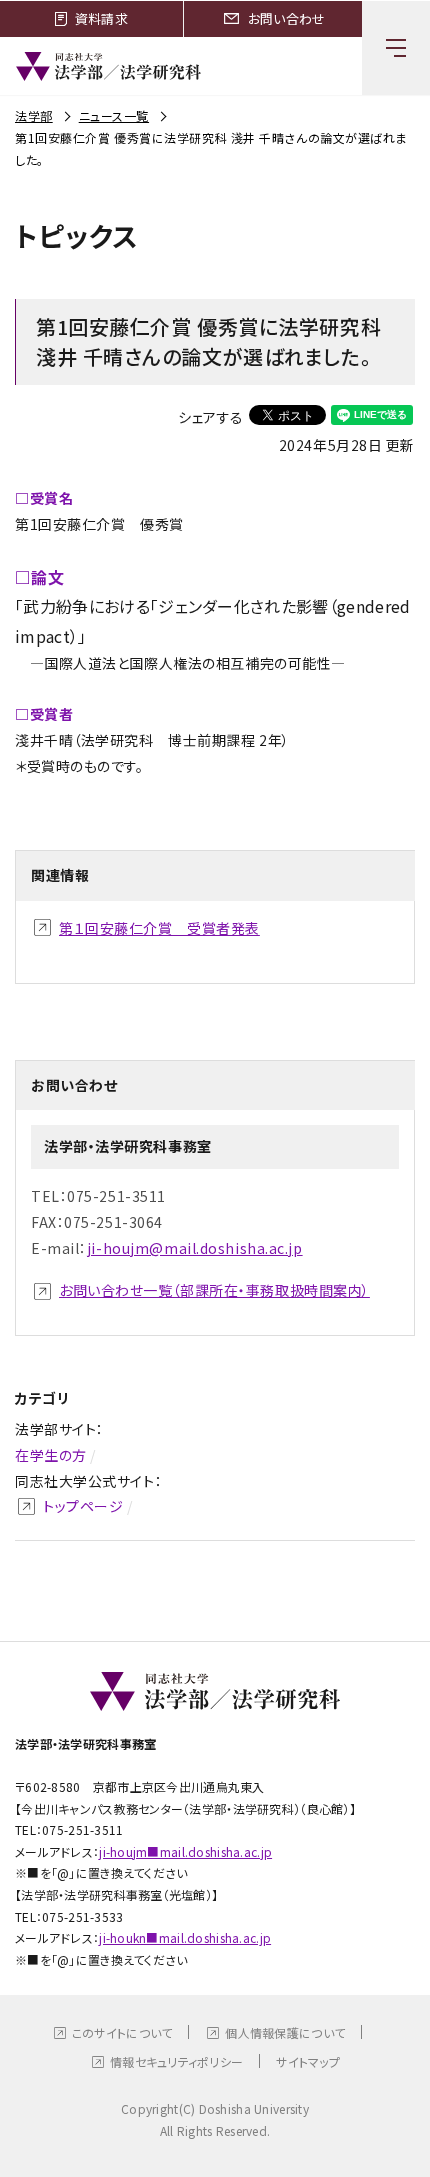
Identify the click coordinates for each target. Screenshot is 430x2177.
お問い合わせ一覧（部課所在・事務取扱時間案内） (214, 1290)
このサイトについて (122, 2032)
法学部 (34, 115)
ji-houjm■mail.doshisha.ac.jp (185, 1851)
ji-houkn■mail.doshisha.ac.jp (185, 1937)
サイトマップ (308, 2061)
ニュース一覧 (114, 115)
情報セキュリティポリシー (176, 2061)
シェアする (211, 417)
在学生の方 (51, 1455)
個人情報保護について (285, 2032)
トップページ (83, 1506)
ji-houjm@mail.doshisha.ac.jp (195, 1248)
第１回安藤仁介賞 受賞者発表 (159, 928)
